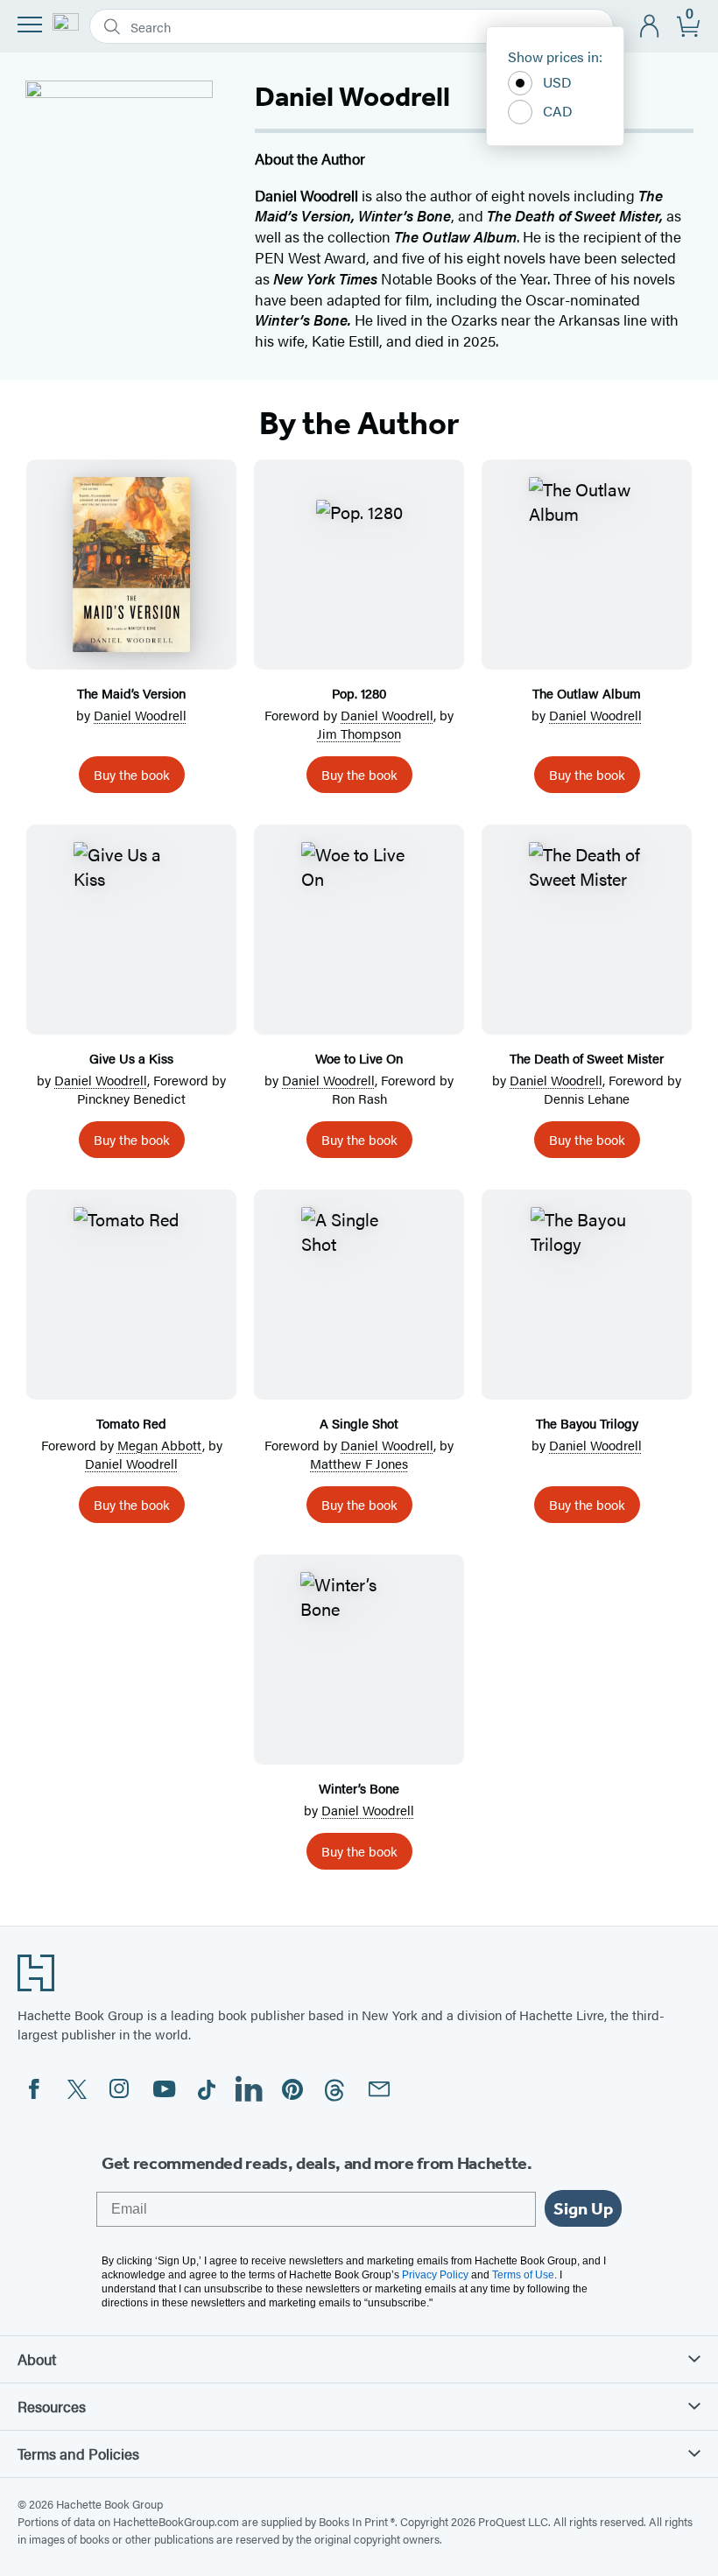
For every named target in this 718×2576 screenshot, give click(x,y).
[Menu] (30, 25)
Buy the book (132, 774)
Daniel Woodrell (140, 715)
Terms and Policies (78, 2453)
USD (557, 82)
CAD (558, 111)
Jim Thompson (359, 733)
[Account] (650, 27)
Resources (52, 2406)
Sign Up (583, 2208)
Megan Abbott (160, 1445)
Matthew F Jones (359, 1463)
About (37, 2359)
